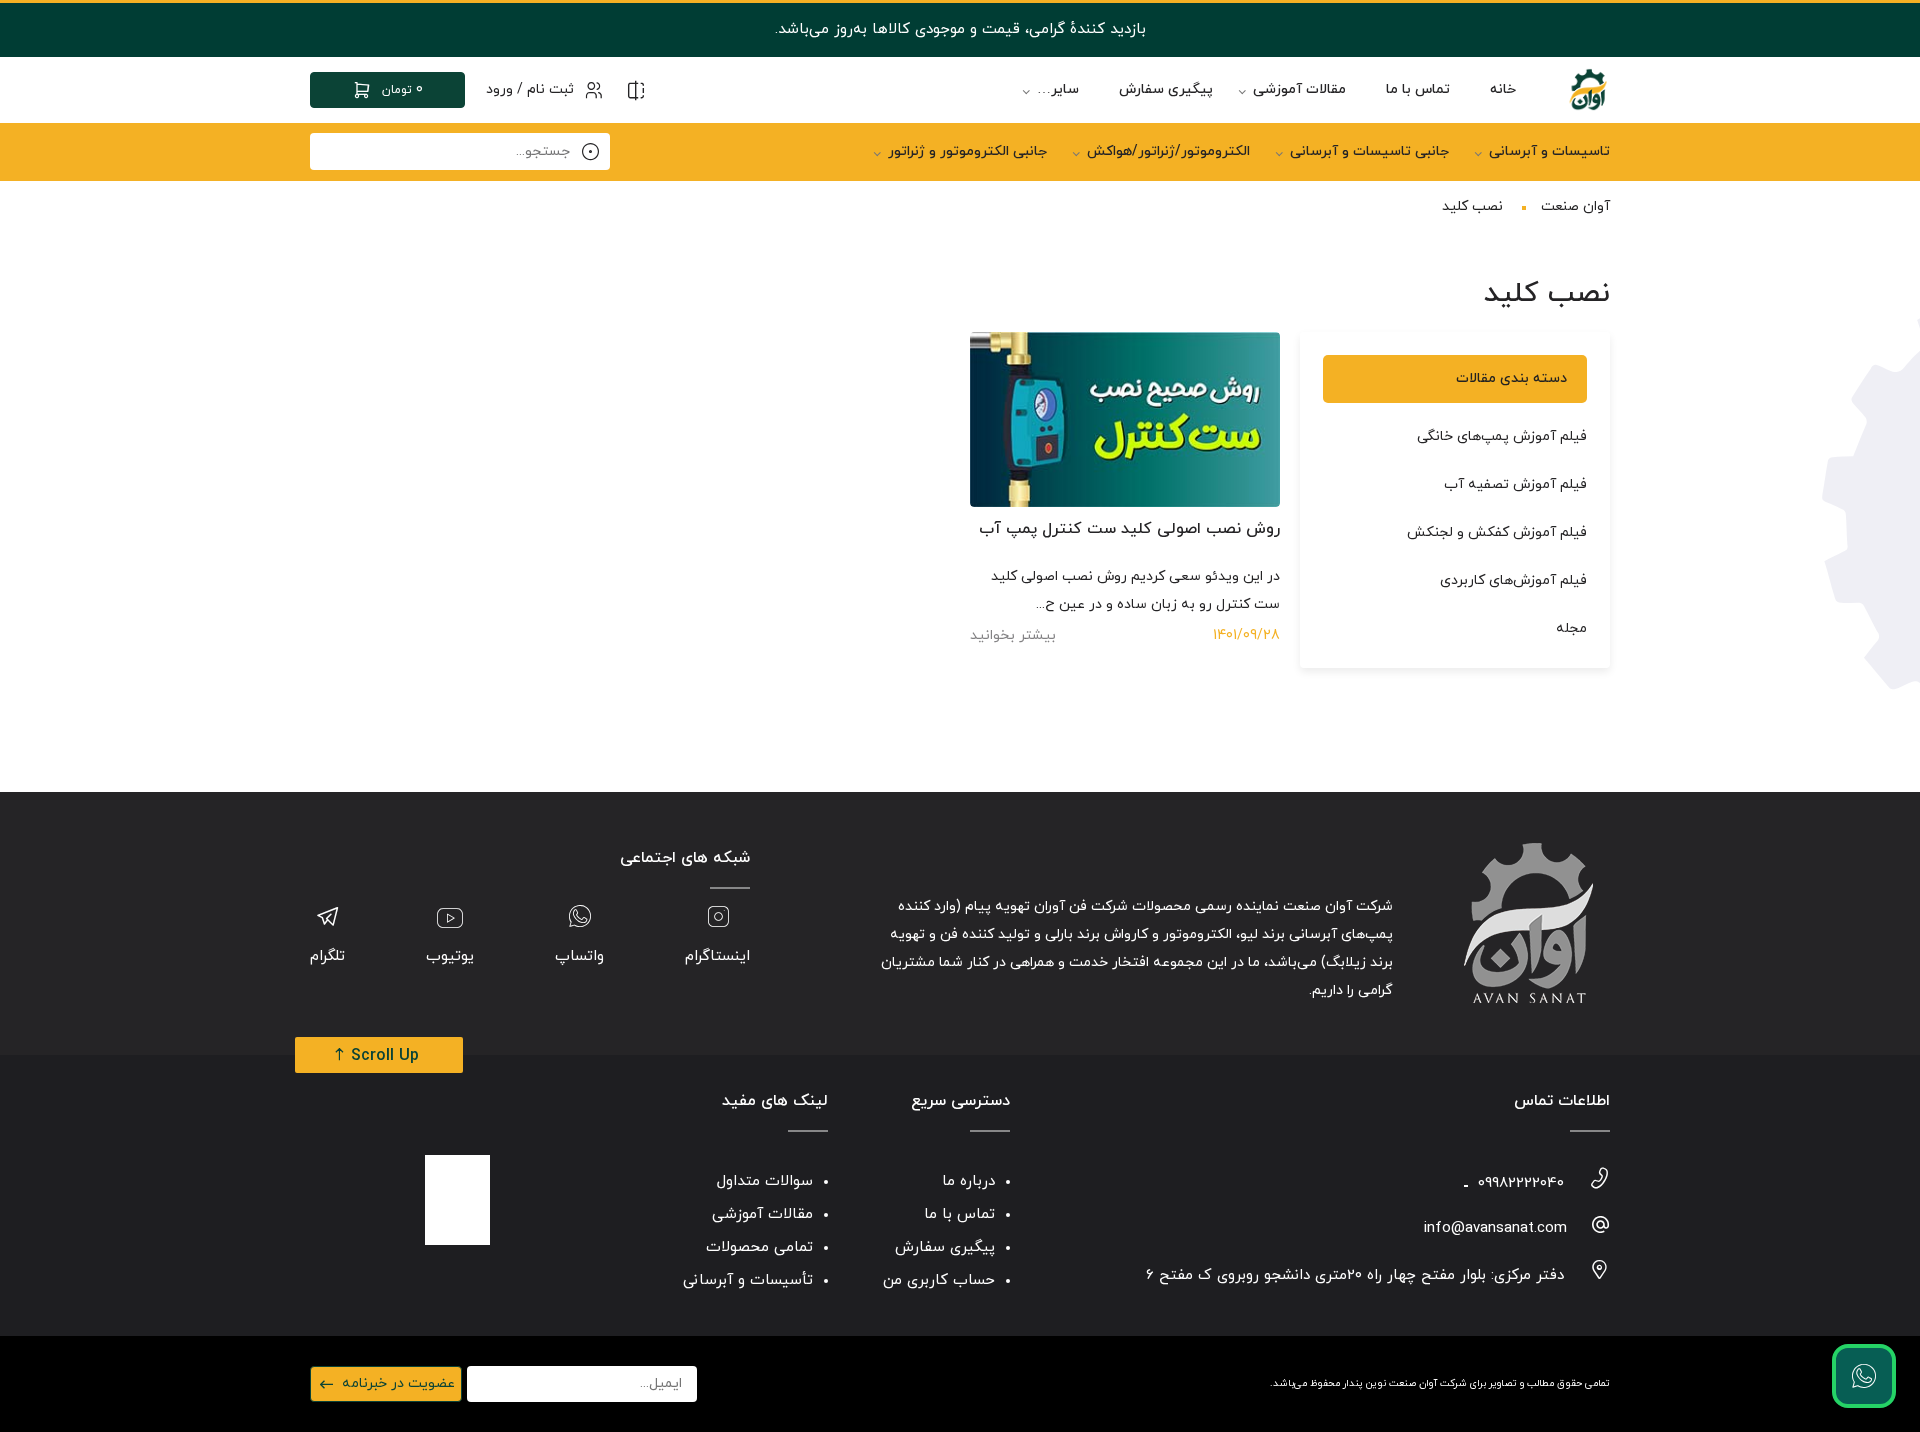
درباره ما (968, 1181)
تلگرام (327, 956)
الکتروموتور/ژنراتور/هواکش (1168, 151)
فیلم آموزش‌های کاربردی (1513, 580)
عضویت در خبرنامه (398, 1383)
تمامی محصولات (759, 1247)
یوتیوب (450, 956)
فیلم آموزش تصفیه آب (1515, 484)
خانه (1503, 89)
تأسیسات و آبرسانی (748, 1280)
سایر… (1058, 89)
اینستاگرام (717, 956)
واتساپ (579, 956)
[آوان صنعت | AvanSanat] (1588, 90)
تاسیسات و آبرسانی (1549, 151)
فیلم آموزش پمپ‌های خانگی (1502, 436)
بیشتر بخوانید (1013, 635)
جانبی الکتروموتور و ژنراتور (967, 151)
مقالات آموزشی (1299, 89)
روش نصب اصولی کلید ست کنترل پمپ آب (1129, 529)
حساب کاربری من (939, 1280)
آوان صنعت (1575, 206)
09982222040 (1521, 1183)
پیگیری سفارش (1166, 89)
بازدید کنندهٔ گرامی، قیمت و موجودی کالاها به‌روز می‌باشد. (960, 29)
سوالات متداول (765, 1181)
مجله (1571, 628)
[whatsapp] (1864, 1376)
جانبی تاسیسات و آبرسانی (1369, 151)
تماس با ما (1418, 89)
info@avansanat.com (1495, 1228)
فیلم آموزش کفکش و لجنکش (1497, 532)
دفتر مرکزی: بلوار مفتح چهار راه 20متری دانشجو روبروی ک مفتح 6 (1355, 1275)
